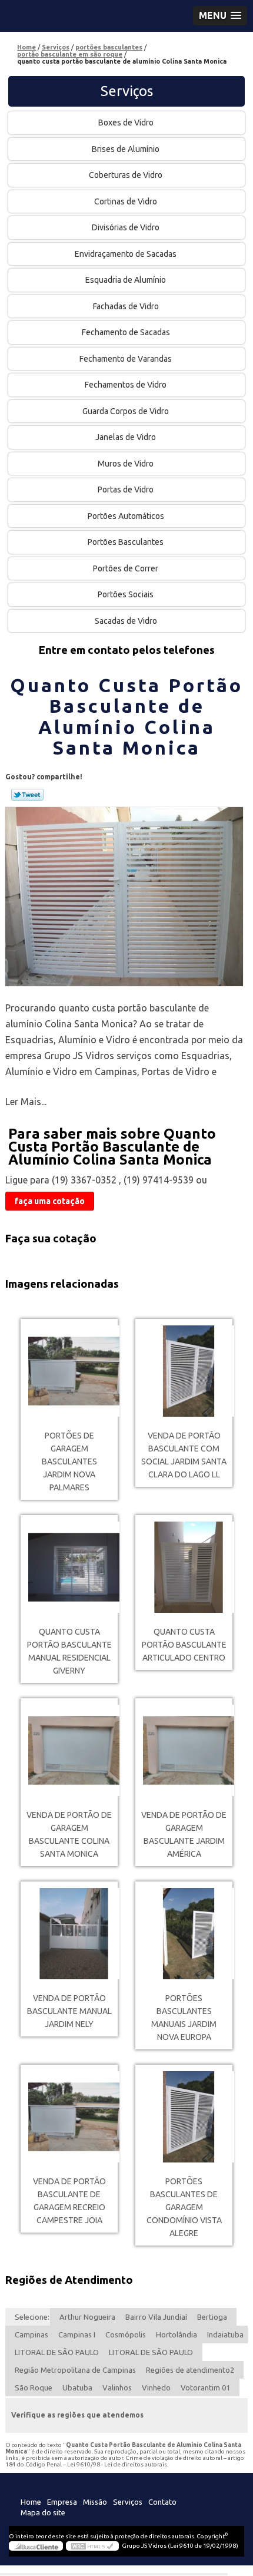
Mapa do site (43, 2512)
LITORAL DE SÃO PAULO (57, 2352)
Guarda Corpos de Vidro (126, 411)
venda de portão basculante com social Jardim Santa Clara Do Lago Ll (184, 1455)
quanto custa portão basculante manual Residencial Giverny (69, 1651)
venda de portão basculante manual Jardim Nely (69, 2011)
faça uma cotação (50, 1201)
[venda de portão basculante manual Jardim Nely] (69, 1934)
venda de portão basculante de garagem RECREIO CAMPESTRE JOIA (69, 2201)
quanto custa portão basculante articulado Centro (184, 1645)
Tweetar (27, 795)
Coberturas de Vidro (126, 175)
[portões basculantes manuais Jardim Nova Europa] (184, 1934)
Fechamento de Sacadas (126, 332)
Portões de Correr (126, 568)
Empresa (62, 2502)
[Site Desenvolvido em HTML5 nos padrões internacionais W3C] (92, 2546)
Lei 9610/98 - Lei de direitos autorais (117, 2464)
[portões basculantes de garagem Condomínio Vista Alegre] (184, 2117)
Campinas (31, 2334)
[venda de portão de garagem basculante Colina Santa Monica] (69, 1750)
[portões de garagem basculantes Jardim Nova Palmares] (69, 1371)
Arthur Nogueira (87, 2317)
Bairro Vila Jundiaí (156, 2317)
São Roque (34, 2387)
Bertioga (212, 2317)
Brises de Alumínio (126, 149)
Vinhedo (156, 2387)
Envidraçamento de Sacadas (126, 254)
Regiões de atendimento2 (190, 2370)
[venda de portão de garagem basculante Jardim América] (184, 1750)
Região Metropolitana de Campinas (75, 2370)
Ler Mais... (26, 1102)
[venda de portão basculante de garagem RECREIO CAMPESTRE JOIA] (69, 2117)
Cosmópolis (126, 2334)
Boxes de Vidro (126, 123)
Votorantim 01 (205, 2387)
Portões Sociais (126, 594)
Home (31, 2502)
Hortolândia (177, 2334)
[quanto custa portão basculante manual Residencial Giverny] (69, 1567)
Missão (95, 2502)
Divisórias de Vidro (126, 227)
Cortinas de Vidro (126, 201)
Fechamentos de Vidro (126, 385)
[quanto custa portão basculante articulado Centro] (184, 1567)
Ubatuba (77, 2387)
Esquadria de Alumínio (126, 280)
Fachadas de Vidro (126, 306)
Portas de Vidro (126, 490)
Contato (162, 2502)
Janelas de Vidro (126, 437)
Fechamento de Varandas (126, 359)
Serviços (127, 91)
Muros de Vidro (126, 464)
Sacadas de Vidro (126, 621)
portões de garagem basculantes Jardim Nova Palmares (69, 1461)
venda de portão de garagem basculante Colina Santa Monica (69, 1834)
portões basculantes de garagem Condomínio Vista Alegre (184, 2207)
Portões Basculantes (126, 542)
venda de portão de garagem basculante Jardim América (184, 1834)
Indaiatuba (225, 2334)
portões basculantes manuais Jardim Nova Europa (184, 2018)
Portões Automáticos (126, 516)
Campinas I (77, 2334)
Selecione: (32, 2317)
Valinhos (117, 2387)
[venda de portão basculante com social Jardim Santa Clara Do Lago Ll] (184, 1371)
